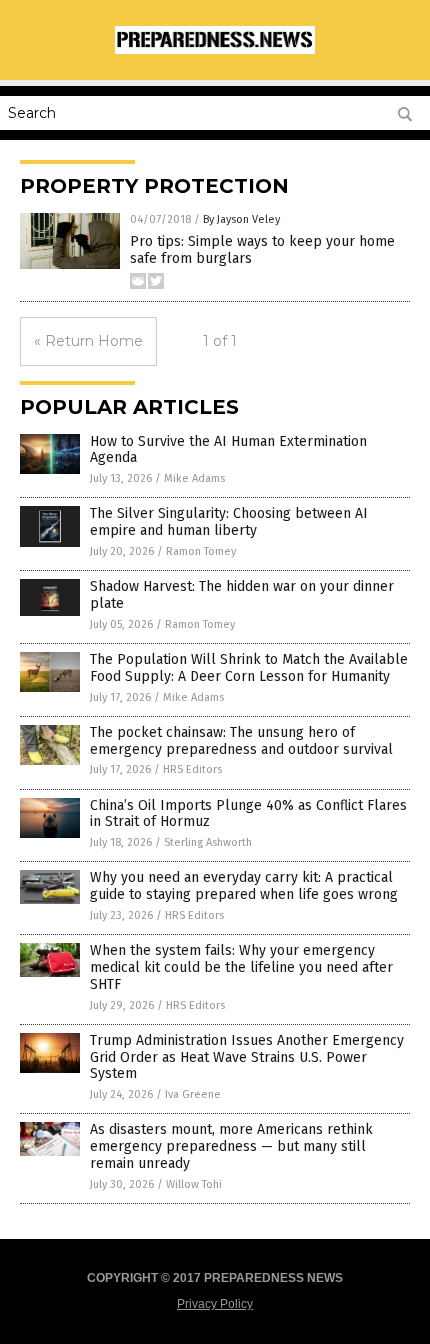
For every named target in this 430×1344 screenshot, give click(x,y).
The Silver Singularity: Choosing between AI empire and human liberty (229, 522)
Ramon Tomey (201, 551)
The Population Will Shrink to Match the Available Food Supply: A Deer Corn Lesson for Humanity (249, 668)
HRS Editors (192, 769)
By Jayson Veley (241, 219)
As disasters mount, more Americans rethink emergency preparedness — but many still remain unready (231, 1146)
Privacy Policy (215, 1304)
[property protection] (215, 50)
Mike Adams (194, 478)
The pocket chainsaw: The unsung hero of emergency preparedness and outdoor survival (241, 741)
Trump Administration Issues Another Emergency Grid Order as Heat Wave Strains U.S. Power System (247, 1057)
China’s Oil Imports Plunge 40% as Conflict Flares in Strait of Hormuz (248, 814)
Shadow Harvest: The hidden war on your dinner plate (242, 595)
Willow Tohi (194, 1184)
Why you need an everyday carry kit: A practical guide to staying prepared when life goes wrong (244, 886)
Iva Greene (193, 1094)
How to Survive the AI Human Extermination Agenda (228, 450)
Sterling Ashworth (208, 842)
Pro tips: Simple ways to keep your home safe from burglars (262, 250)
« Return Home (88, 341)
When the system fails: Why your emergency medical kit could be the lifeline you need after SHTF (241, 967)
